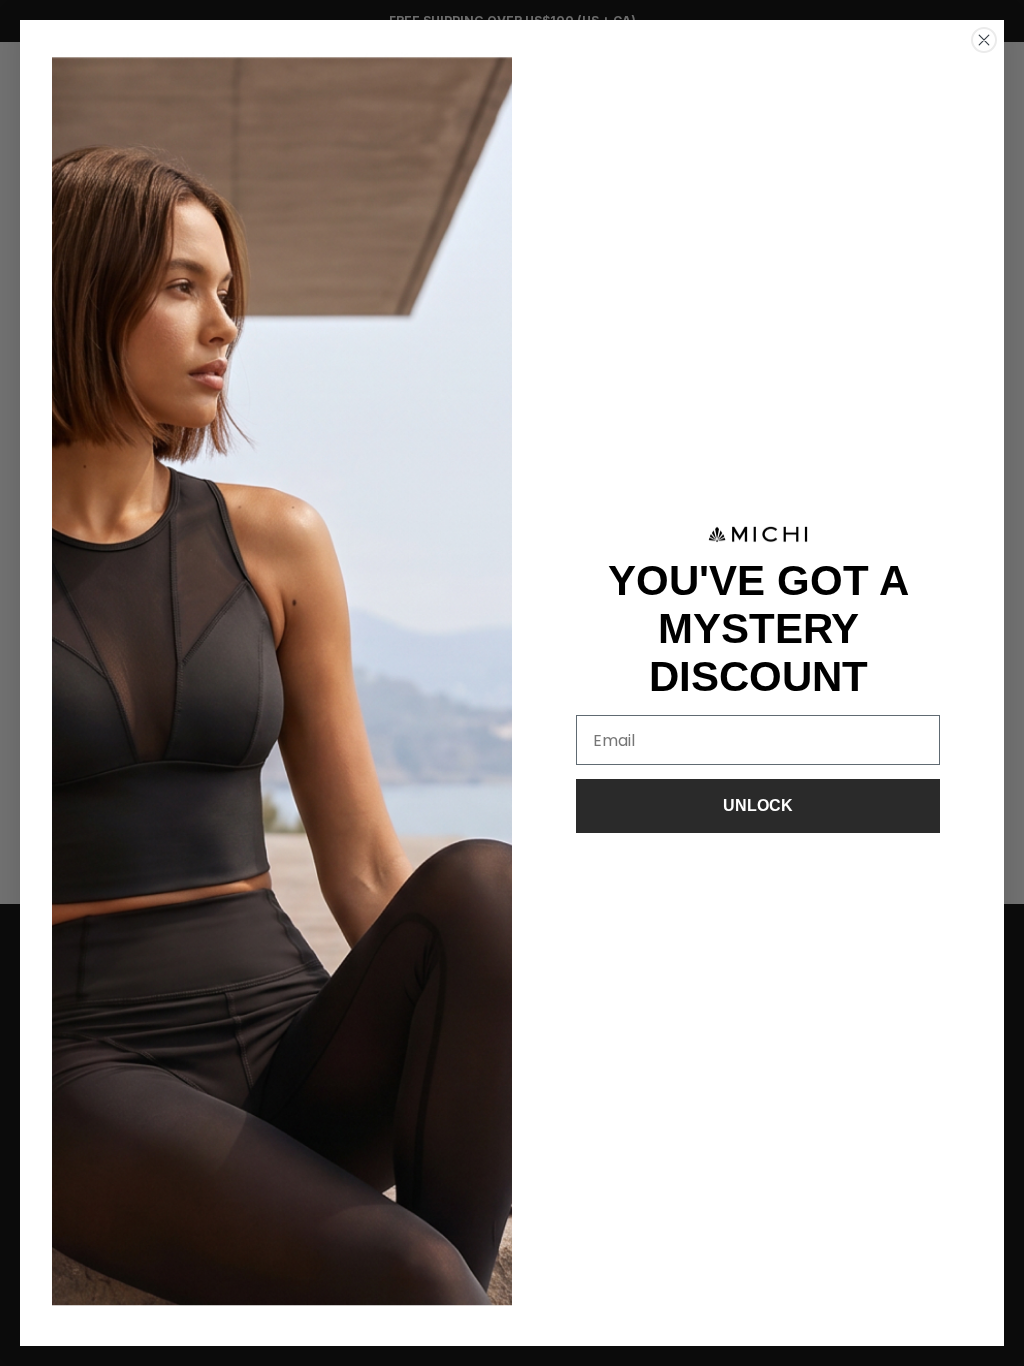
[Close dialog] (984, 40)
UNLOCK (758, 805)
